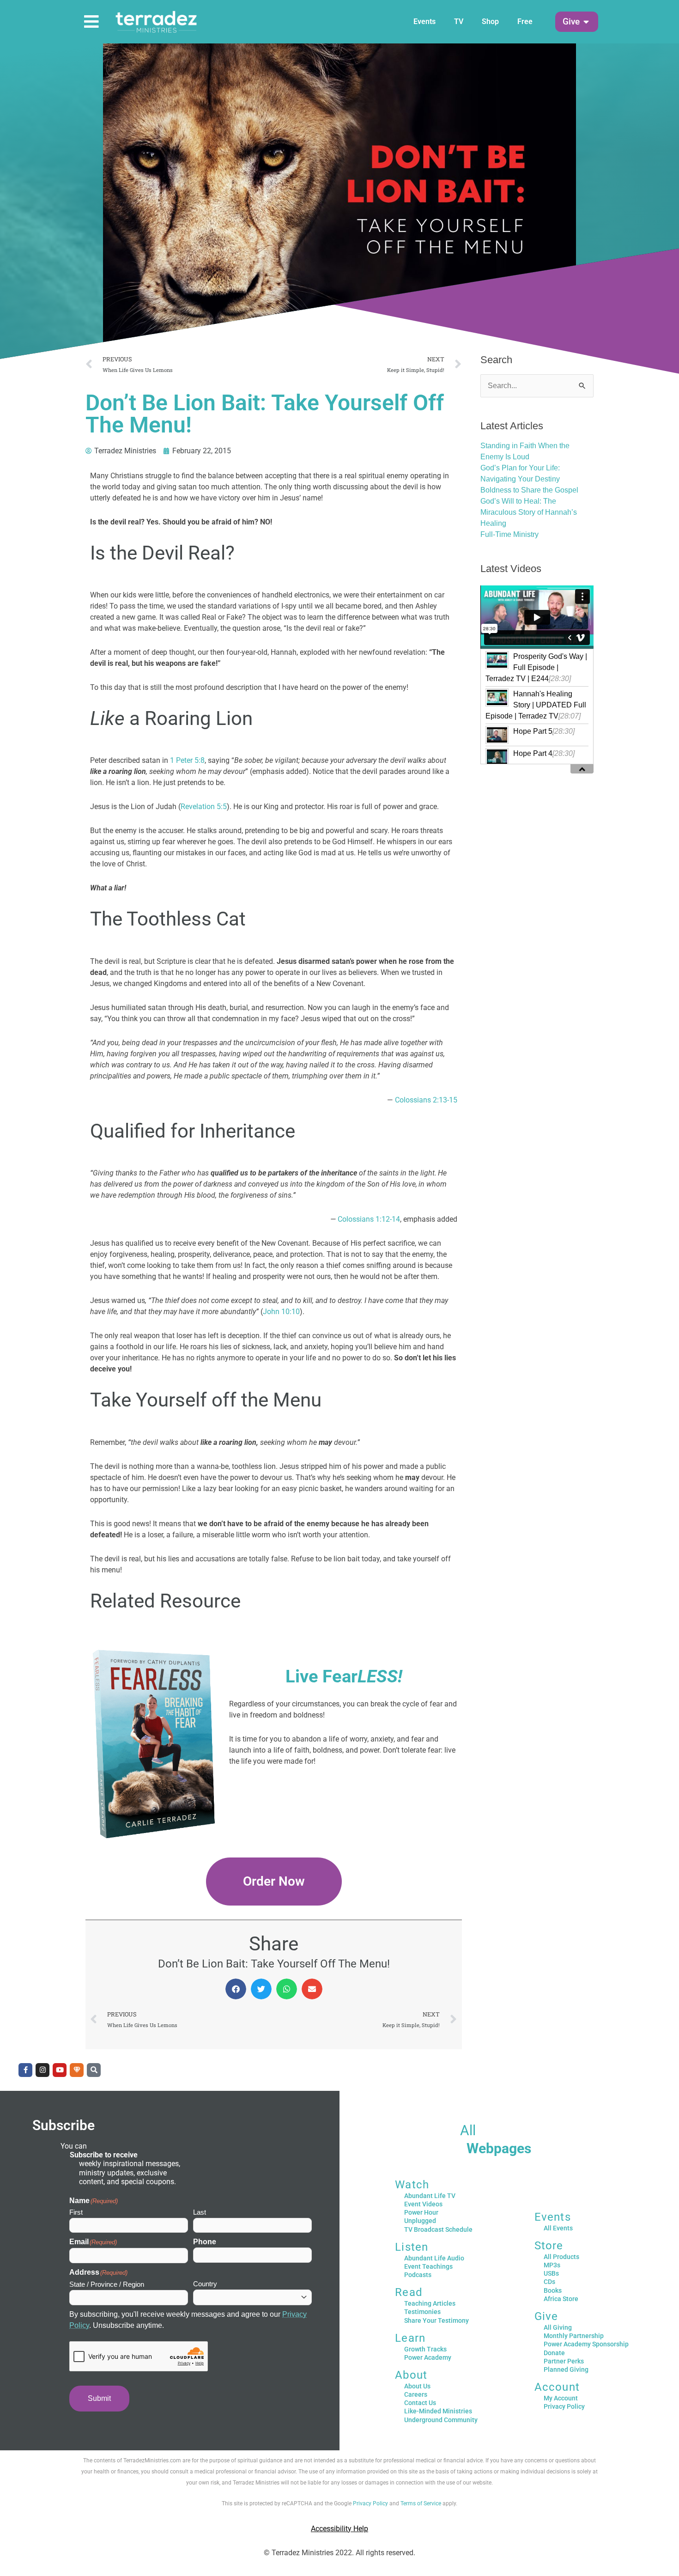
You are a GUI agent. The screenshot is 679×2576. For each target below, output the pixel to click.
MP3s (552, 2265)
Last (200, 2212)
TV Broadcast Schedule (438, 2229)
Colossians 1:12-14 (369, 1219)
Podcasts (418, 2275)
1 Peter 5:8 (187, 760)
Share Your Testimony (436, 2320)
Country (205, 2284)
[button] (571, 22)
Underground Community (441, 2420)
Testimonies (422, 2312)
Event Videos (423, 2204)
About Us (417, 2386)
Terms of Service (421, 2503)
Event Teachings (428, 2266)
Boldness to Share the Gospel (529, 490)
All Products (561, 2257)
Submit (99, 2398)
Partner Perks (564, 2361)
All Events (558, 2228)
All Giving (558, 2327)
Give (546, 2316)
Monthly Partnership (574, 2336)
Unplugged (420, 2221)
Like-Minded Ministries (438, 2411)
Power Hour (421, 2212)
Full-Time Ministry (509, 534)
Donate (554, 2353)
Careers (416, 2394)
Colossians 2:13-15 (426, 1100)
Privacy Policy (564, 2406)
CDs (549, 2282)
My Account (561, 2398)
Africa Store (561, 2299)
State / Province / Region (107, 2284)
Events (424, 21)
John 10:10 (281, 1312)
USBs (551, 2273)
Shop (490, 21)
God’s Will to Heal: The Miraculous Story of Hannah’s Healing (529, 512)
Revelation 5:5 (204, 807)
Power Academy (428, 2357)
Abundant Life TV (430, 2196)
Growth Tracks (425, 2349)
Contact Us (420, 2403)
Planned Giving (566, 2369)
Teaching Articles (430, 2303)
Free (525, 21)
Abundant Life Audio (434, 2258)
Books (553, 2290)
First (76, 2212)
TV (459, 21)
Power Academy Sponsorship (586, 2344)
